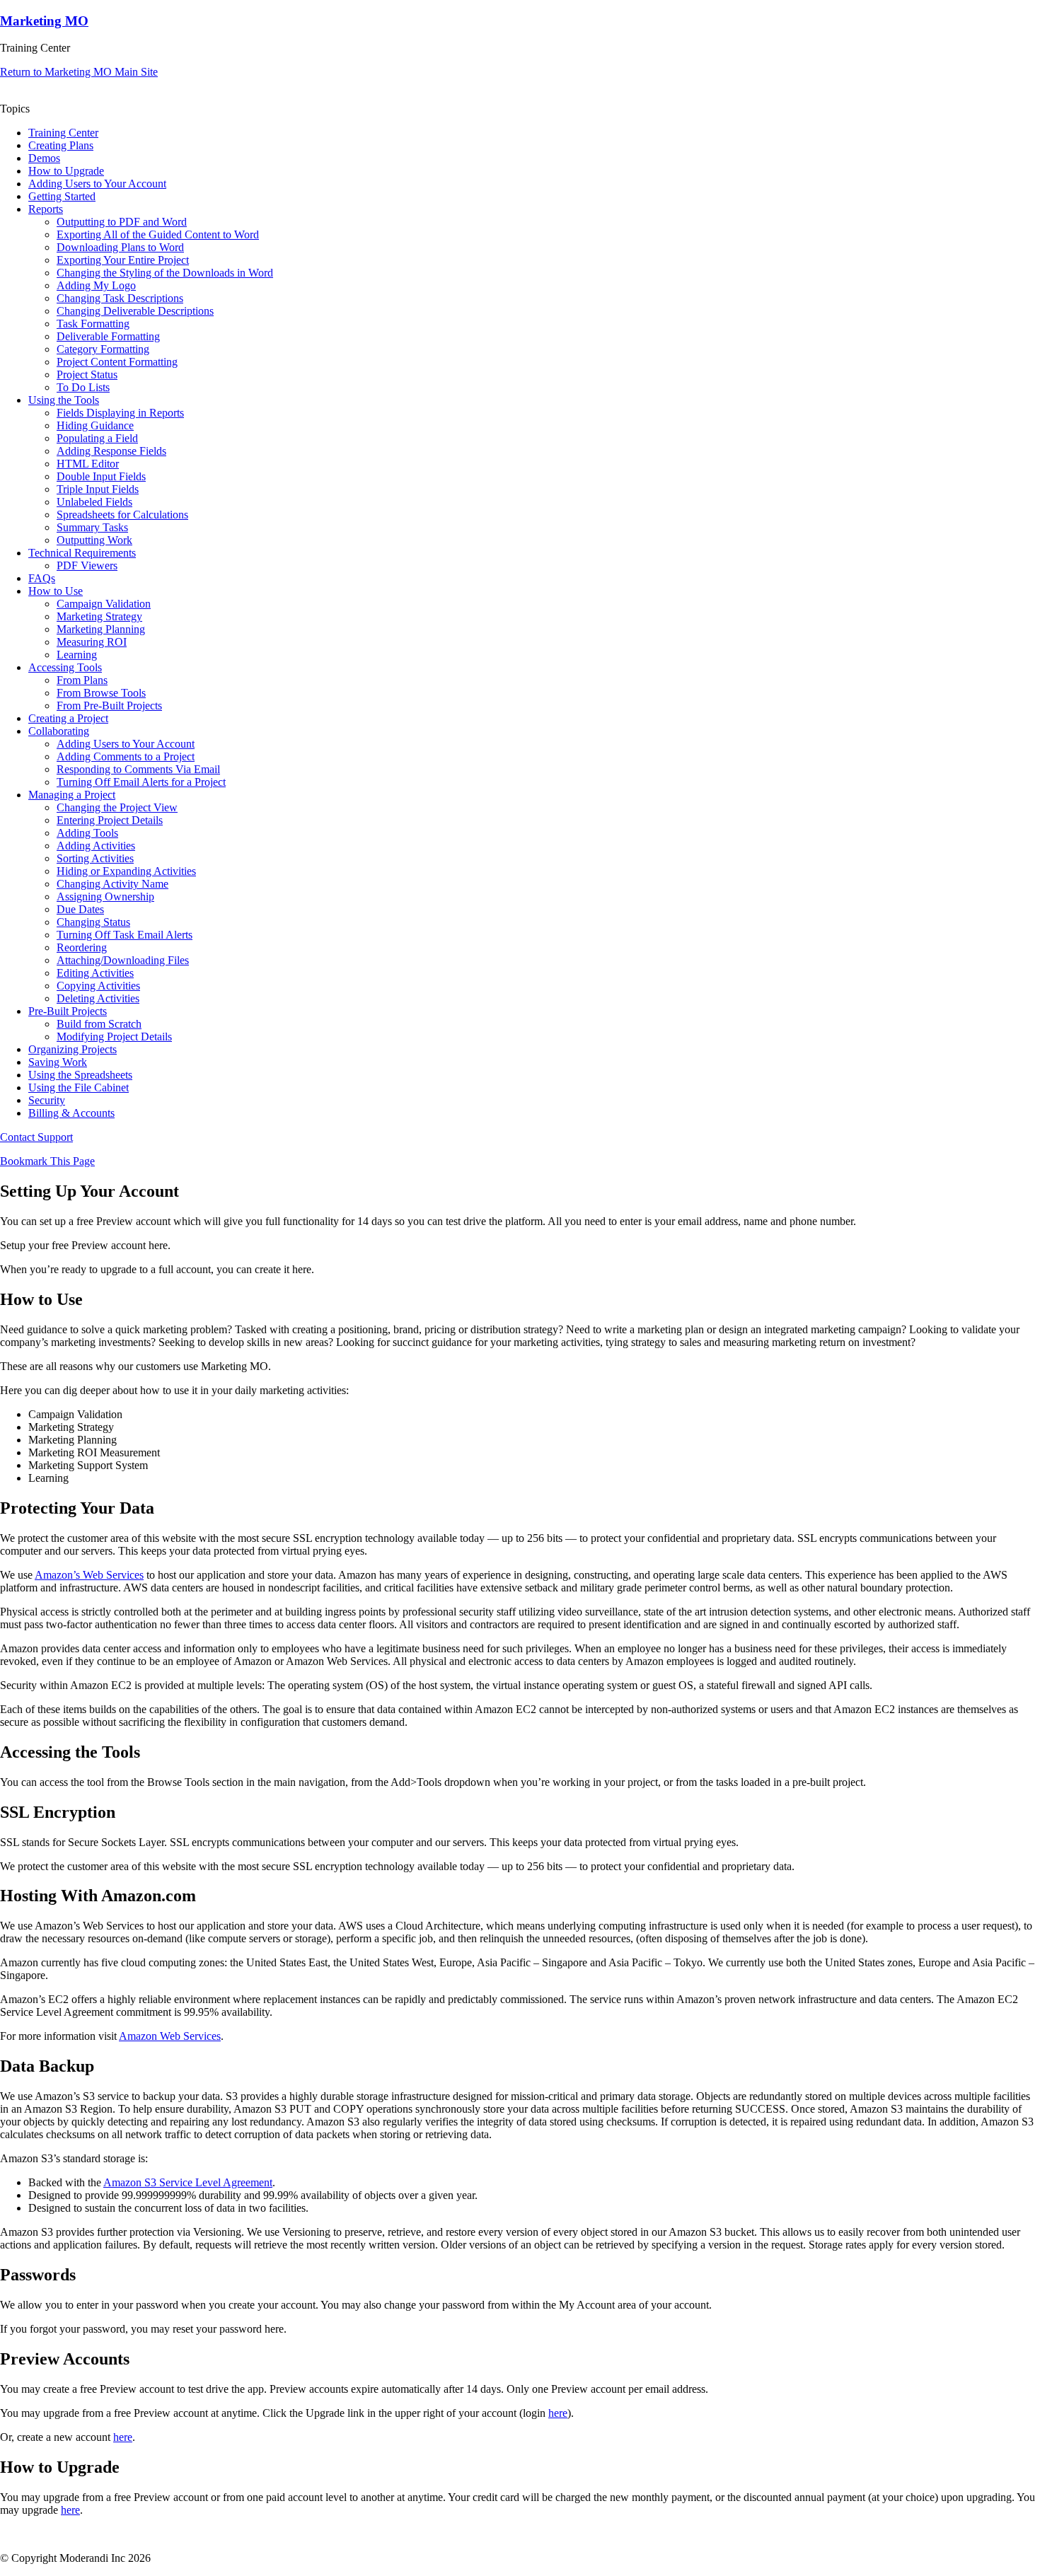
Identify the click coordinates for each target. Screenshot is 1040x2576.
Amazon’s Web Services (89, 1575)
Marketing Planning (101, 629)
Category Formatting (103, 349)
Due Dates (80, 909)
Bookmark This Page (47, 1161)
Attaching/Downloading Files (123, 960)
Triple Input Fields (98, 489)
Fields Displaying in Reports (120, 413)
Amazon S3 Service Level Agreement (188, 2182)
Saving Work (58, 1062)
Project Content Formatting (117, 362)
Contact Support (36, 1137)
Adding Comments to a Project (126, 756)
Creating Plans (61, 145)
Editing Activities (95, 973)
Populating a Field (97, 438)
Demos (44, 158)
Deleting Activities (98, 998)
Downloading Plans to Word (120, 247)
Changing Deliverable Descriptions (135, 311)
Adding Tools (87, 833)
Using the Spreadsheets (80, 1075)
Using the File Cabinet (79, 1087)
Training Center (63, 133)
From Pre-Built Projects (109, 706)
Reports (46, 209)
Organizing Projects (73, 1049)
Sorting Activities (95, 858)
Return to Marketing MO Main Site (79, 72)
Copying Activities (98, 986)
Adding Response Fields (111, 451)
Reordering (82, 947)
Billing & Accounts (71, 1113)
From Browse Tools (101, 693)
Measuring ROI (92, 642)
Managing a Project (72, 795)
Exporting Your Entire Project (123, 260)
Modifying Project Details (114, 1037)
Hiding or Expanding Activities (126, 871)
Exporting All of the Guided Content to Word (158, 234)
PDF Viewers (87, 565)
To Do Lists (83, 387)
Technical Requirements (82, 553)
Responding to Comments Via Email (138, 769)
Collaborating (59, 731)
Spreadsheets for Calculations (122, 515)
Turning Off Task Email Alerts (125, 935)
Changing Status (93, 922)
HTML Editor (88, 464)
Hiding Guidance (95, 425)
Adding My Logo (96, 285)
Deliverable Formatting (108, 336)
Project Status (87, 375)
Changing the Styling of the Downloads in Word (165, 273)
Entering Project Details (110, 820)
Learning (77, 655)
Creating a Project (68, 718)
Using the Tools (64, 400)
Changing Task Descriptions (120, 298)
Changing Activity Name (112, 884)
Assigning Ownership (105, 897)
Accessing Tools (65, 667)
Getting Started (62, 196)
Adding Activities (96, 846)
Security (47, 1100)
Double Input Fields (101, 476)
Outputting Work (94, 540)
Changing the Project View (117, 807)
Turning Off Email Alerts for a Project (141, 782)
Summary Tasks (92, 527)
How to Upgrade (66, 171)
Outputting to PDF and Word (122, 222)
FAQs (42, 578)
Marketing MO (44, 21)
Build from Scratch (99, 1024)
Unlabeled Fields (94, 502)
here (558, 2413)
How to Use (56, 591)
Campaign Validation (104, 604)
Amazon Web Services (170, 2036)
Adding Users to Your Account (97, 184)
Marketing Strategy (99, 616)
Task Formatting (93, 324)
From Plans (82, 680)
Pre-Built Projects (68, 1011)
